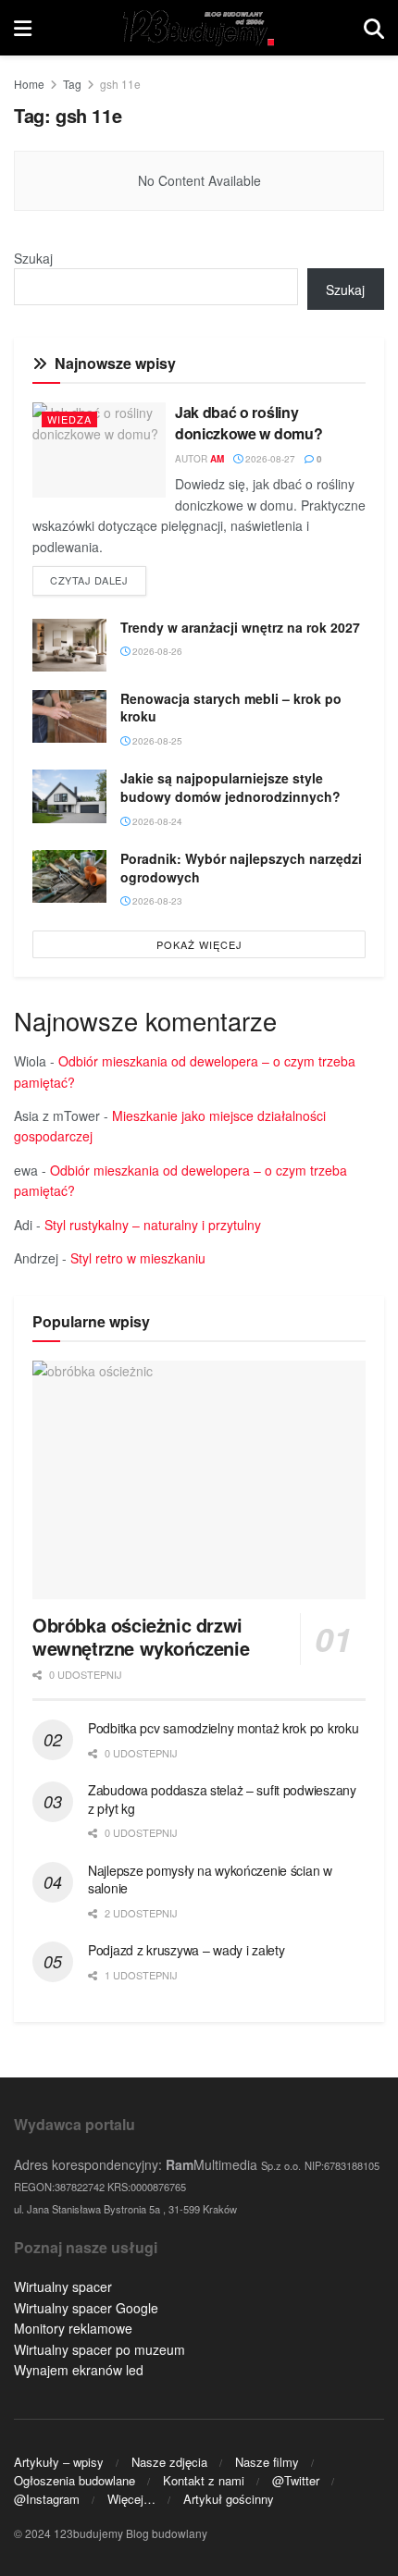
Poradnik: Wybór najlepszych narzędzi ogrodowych (241, 868)
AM (217, 459)
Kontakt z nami (204, 2480)
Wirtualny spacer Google (86, 2308)
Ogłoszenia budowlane (75, 2480)
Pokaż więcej (199, 944)
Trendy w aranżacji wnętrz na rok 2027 (240, 627)
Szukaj (33, 258)
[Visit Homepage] (198, 28)
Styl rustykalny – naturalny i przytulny (153, 1225)
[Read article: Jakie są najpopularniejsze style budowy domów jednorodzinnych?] (69, 796)
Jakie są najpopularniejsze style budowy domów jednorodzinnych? (230, 787)
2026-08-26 (156, 651)
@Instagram (47, 2499)
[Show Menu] (23, 28)
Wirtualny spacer (63, 2286)
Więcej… (131, 2499)
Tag (72, 84)
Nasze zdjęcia (169, 2462)
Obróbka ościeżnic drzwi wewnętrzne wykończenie (141, 1636)
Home (29, 84)
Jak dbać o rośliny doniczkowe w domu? (249, 422)
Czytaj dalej (98, 579)
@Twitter (296, 2480)
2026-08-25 (156, 741)
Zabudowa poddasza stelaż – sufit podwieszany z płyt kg (222, 1799)
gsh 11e (120, 84)
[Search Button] (374, 28)
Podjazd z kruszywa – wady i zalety (186, 1950)
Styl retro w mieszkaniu (138, 1258)
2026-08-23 (156, 901)
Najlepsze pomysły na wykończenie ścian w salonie (210, 1880)
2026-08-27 (269, 459)
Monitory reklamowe (73, 2328)
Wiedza (69, 419)
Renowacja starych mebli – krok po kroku (231, 708)
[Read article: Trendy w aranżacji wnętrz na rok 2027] (69, 645)
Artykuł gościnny (229, 2499)
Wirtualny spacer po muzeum (99, 2349)
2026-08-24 (156, 821)
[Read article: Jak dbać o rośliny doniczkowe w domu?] (99, 450)
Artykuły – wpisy (59, 2462)
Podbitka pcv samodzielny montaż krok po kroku (223, 1728)
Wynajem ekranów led (79, 2370)
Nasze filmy (267, 2462)
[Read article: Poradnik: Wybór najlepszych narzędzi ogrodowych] (69, 876)
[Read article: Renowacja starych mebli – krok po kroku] (69, 716)
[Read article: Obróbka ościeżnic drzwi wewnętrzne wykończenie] (199, 1479)
